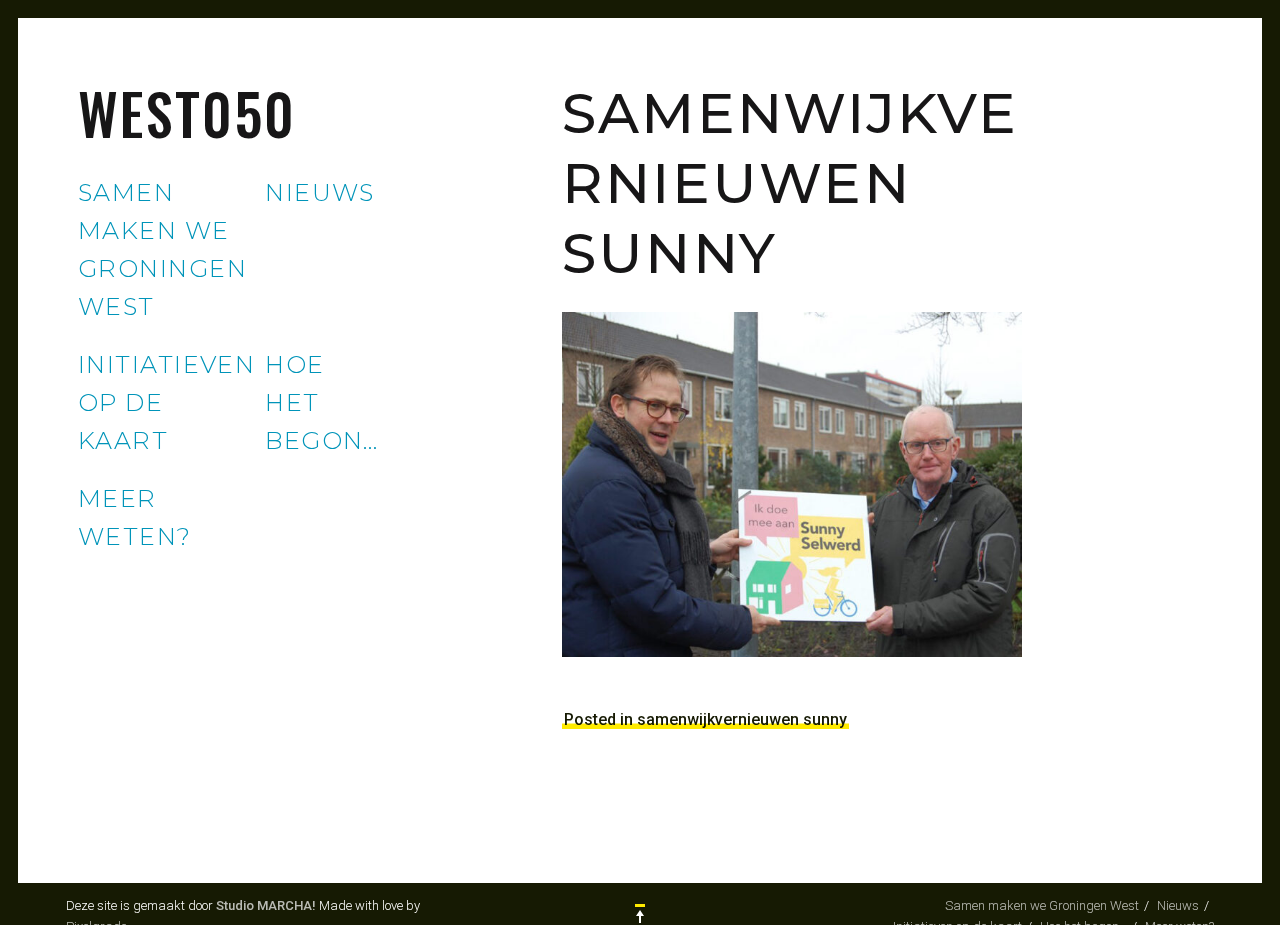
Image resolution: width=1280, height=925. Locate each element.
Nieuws (320, 192)
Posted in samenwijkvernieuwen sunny (705, 719)
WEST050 (187, 112)
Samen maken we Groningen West (1042, 905)
